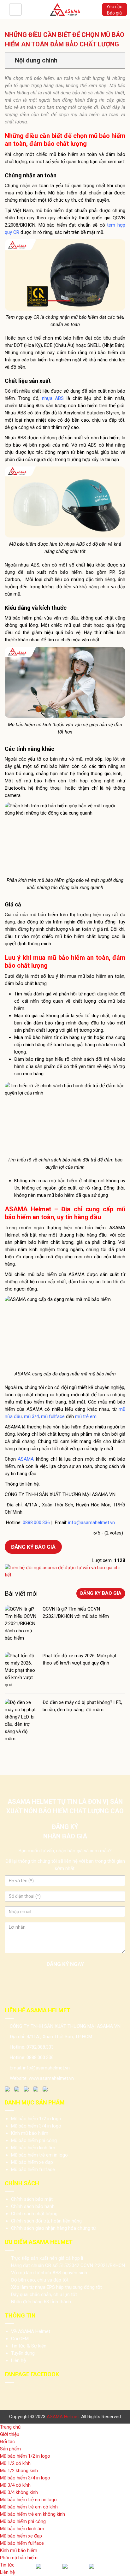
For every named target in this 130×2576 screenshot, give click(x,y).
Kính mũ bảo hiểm (30, 2133)
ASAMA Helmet (63, 2417)
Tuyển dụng (23, 2353)
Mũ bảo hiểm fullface (33, 2169)
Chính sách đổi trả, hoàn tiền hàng (46, 2221)
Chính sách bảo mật (32, 2199)
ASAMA (26, 1459)
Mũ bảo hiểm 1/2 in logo (36, 2119)
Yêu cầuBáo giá (114, 10)
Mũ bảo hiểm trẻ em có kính (29, 2507)
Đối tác (7, 2442)
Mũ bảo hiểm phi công (34, 2140)
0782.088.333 (40, 2047)
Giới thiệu (10, 2434)
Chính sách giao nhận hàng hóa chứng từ (53, 2228)
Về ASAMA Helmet (31, 2331)
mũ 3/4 (31, 1416)
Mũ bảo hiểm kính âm (33, 2148)
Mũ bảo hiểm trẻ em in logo (39, 2155)
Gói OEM (20, 2339)
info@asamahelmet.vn (92, 1522)
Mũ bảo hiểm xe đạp (32, 2162)
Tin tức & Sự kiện (29, 2346)
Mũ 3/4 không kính (19, 2492)
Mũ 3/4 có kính (15, 2485)
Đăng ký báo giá (33, 1547)
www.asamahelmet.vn (51, 2078)
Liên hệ (18, 2360)
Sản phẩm (10, 2449)
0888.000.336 (36, 1522)
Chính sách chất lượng (34, 2214)
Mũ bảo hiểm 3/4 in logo (36, 2126)
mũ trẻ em (86, 1416)
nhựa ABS (53, 398)
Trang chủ (10, 2427)
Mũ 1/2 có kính (15, 2463)
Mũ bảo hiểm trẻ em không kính (32, 2514)
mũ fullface (53, 1416)
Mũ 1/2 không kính (19, 2471)
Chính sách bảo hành (33, 2206)
